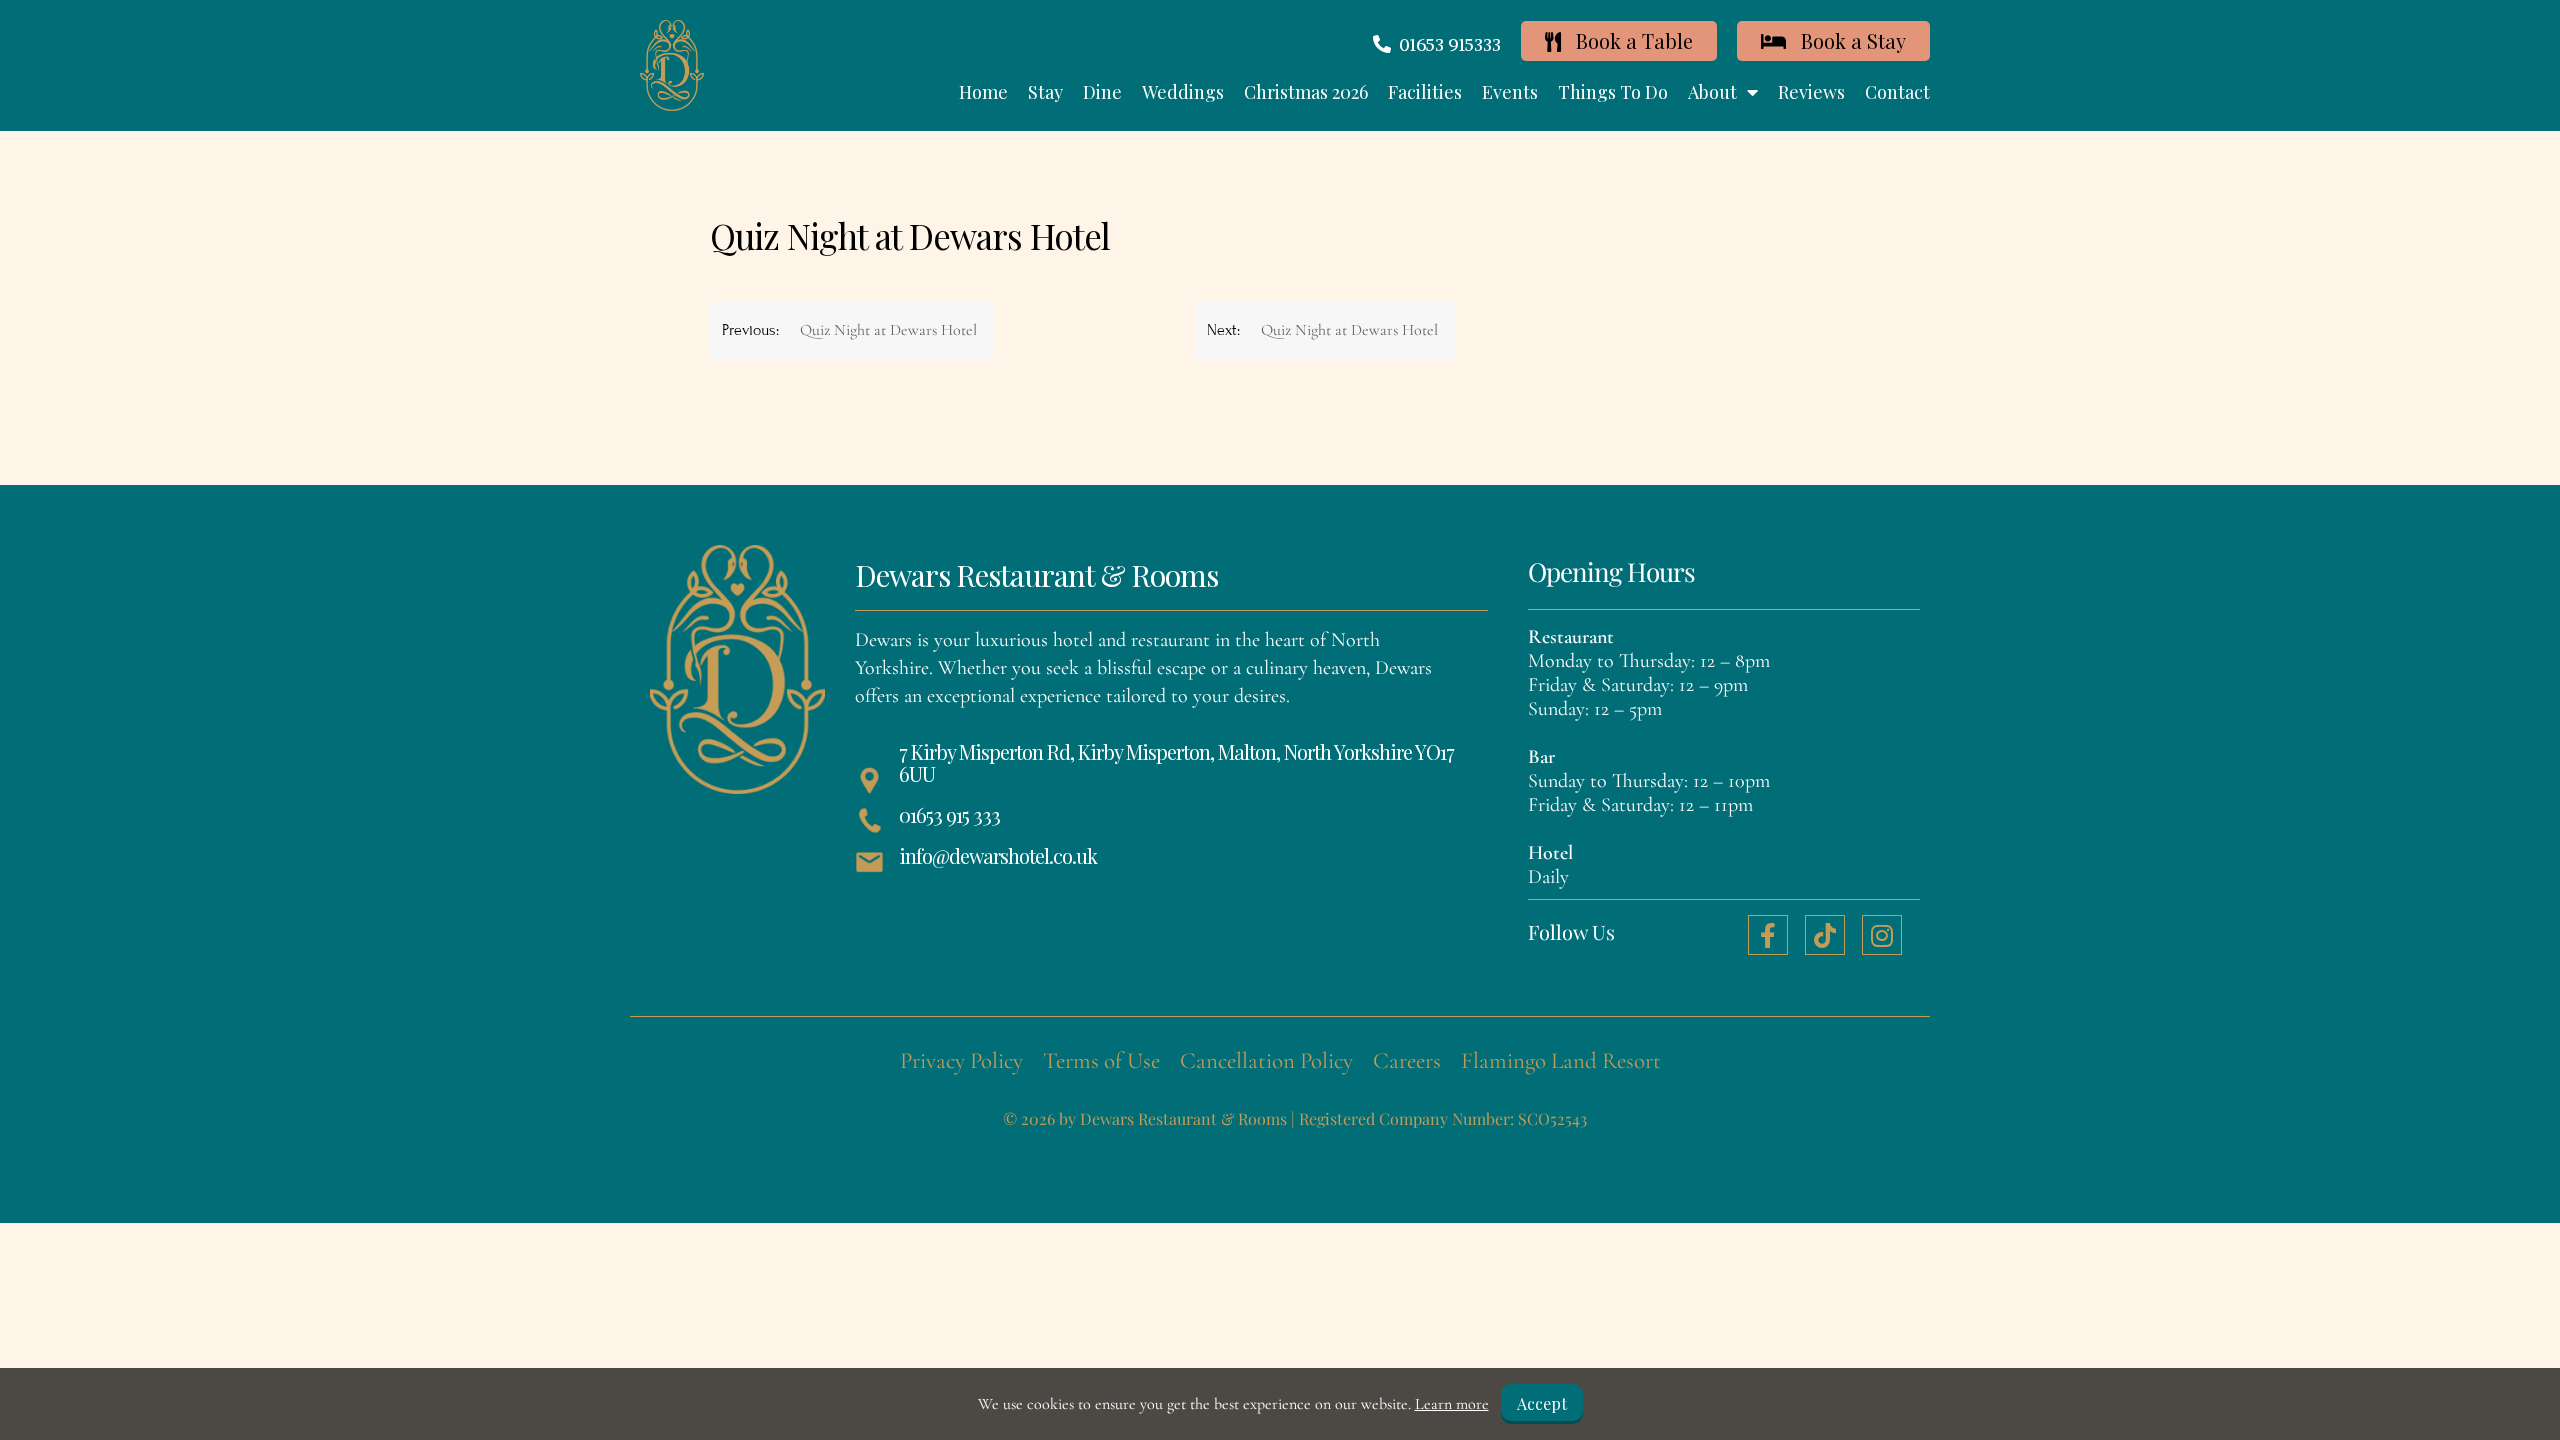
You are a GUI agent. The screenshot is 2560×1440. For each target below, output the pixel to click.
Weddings (1183, 92)
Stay (1045, 92)
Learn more (1452, 1404)
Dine (1102, 92)
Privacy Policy (961, 1061)
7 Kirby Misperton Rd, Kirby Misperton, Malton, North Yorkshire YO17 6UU (1176, 762)
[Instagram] (1882, 935)
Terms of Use (1101, 1061)
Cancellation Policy (1266, 1061)
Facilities (1425, 92)
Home (983, 92)
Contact (1897, 92)
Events (1510, 92)
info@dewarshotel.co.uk (998, 855)
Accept (1542, 1403)
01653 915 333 (949, 814)
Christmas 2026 (1306, 92)
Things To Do (1613, 92)
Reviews (1811, 92)
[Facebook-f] (1768, 935)
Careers (1407, 1061)
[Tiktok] (1825, 935)
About (1712, 92)
